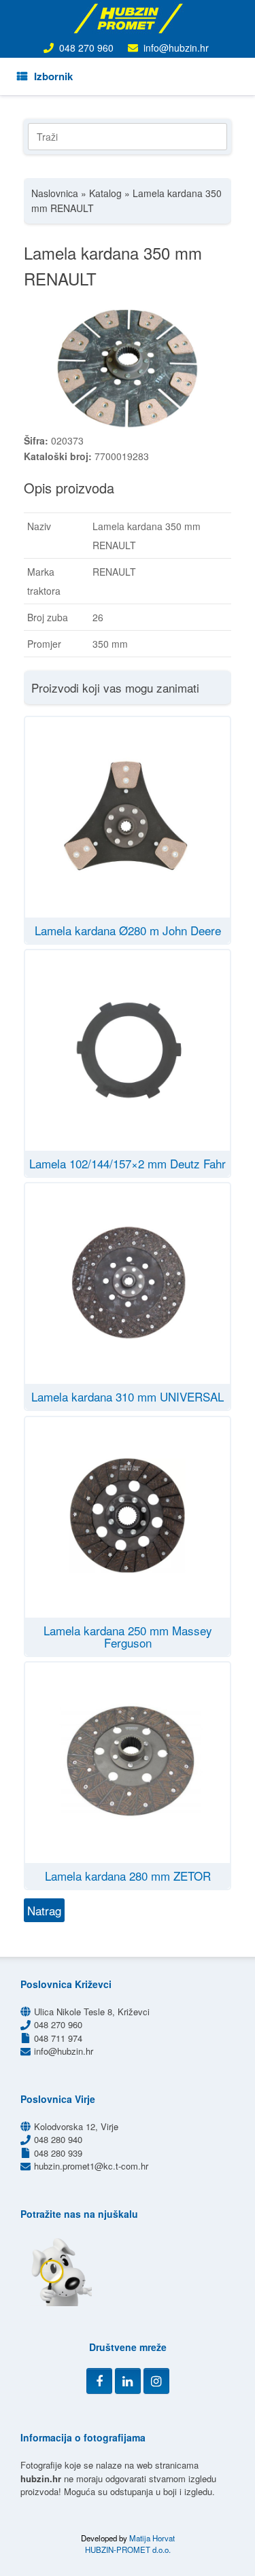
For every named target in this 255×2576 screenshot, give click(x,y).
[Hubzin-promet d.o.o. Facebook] (99, 2381)
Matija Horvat (152, 2538)
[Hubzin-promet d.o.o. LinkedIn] (128, 2381)
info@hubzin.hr (176, 48)
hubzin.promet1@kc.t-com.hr (91, 2166)
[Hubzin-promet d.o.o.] (128, 18)
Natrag (44, 1910)
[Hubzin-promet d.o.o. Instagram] (156, 2381)
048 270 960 (86, 48)
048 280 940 (58, 2139)
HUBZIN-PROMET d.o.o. (128, 2549)
